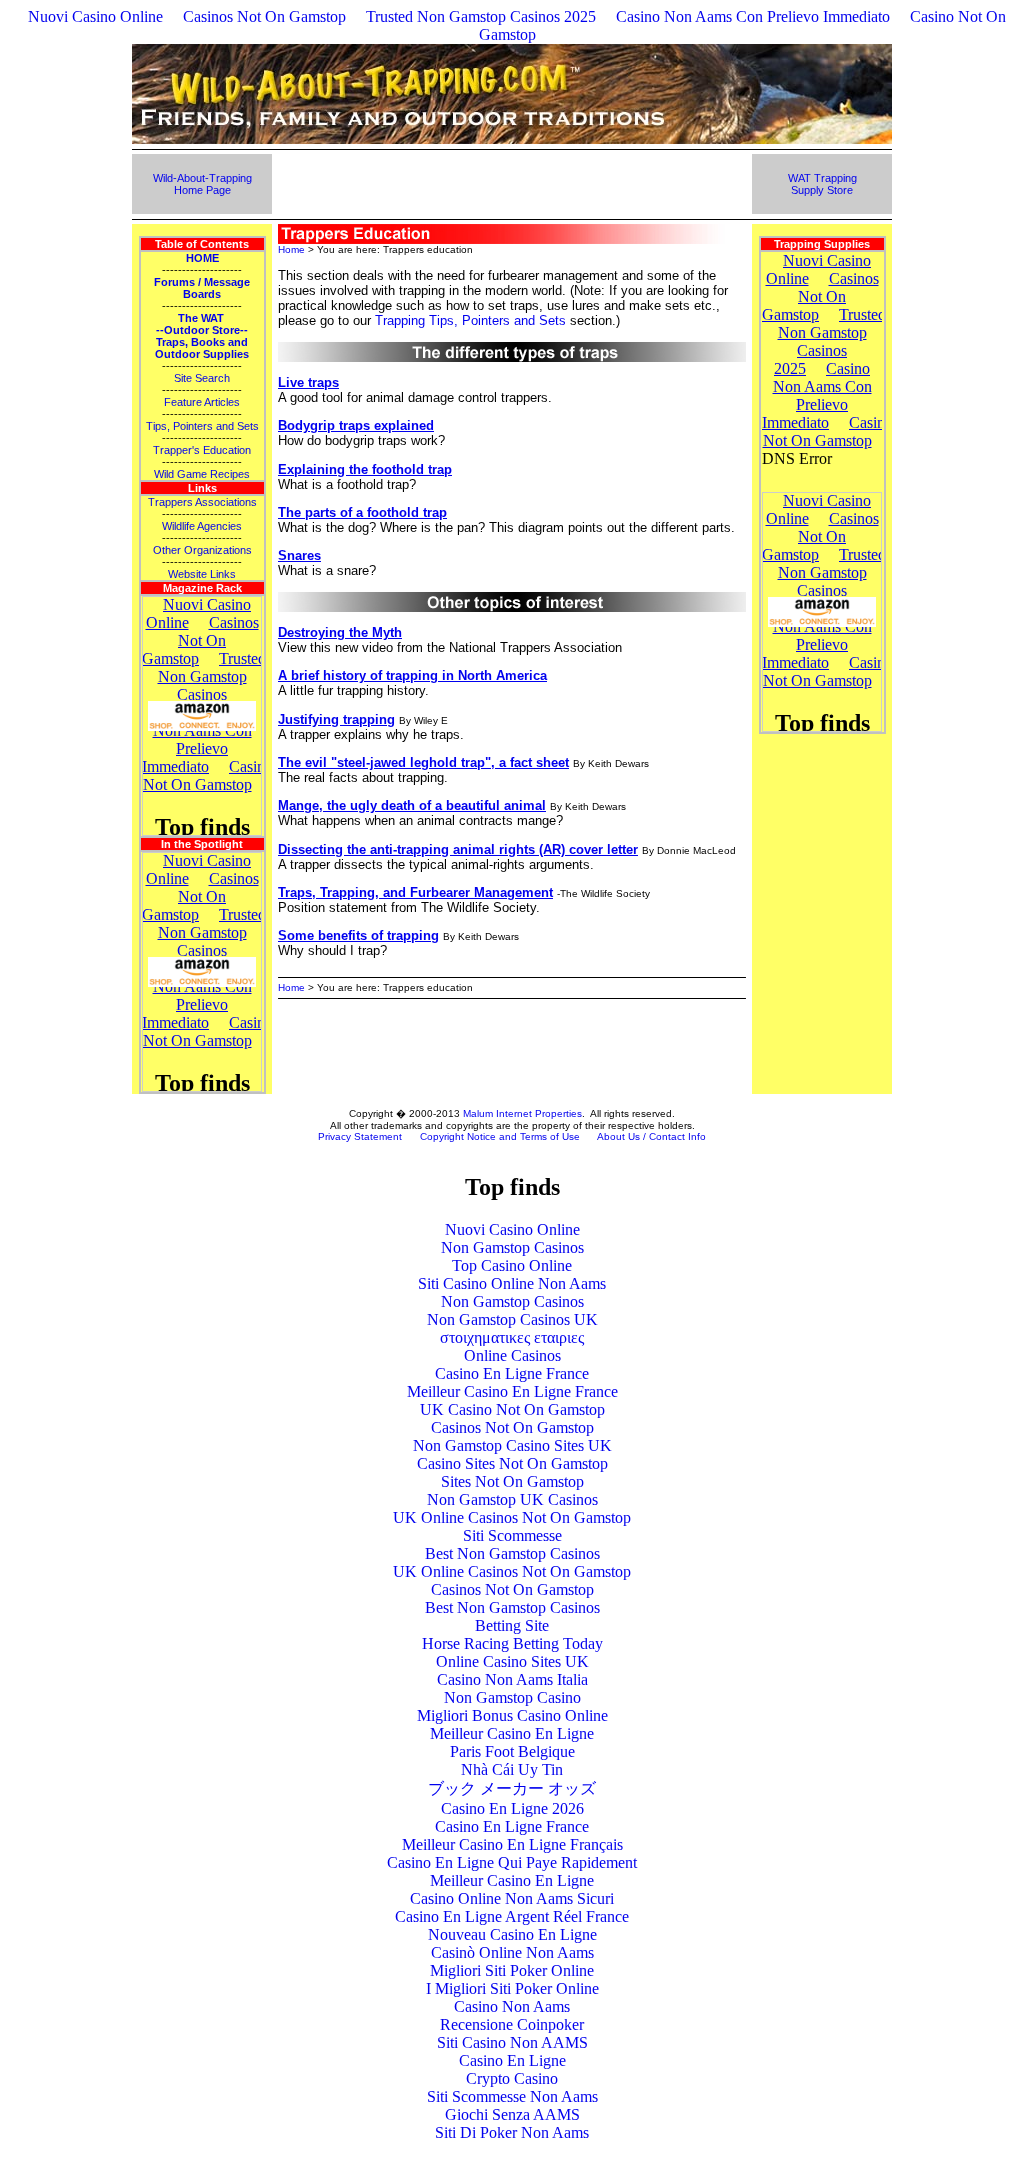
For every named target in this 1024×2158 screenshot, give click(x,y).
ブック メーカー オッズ (512, 1788)
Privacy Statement (360, 1136)
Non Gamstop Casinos (512, 1247)
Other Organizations (202, 550)
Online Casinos (512, 1355)
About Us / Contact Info (651, 1136)
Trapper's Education (202, 450)
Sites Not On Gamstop (512, 1481)
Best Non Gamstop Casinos (512, 1553)
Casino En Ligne (512, 2060)
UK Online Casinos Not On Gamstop (512, 1517)
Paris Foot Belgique (512, 1751)
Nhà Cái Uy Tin (512, 1769)
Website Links (202, 574)
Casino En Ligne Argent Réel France (512, 1916)
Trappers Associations (202, 502)
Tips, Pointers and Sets (202, 426)
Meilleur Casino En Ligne (512, 1733)
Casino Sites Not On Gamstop (512, 1463)
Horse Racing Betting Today (512, 1643)
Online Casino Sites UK (512, 1661)
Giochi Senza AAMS (512, 2114)
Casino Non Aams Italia (512, 1679)
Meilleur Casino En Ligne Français (512, 1844)
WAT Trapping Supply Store (822, 184)
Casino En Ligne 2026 (512, 1808)
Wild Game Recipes (202, 474)
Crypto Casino (512, 2078)
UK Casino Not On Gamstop (512, 1409)
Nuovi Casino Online (95, 16)
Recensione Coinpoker (512, 2024)
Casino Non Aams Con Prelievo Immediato (753, 16)
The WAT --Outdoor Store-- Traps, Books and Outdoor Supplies (202, 336)
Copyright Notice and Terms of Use (500, 1136)
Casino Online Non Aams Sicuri (512, 1898)
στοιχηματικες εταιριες (512, 1337)
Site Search (202, 378)
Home (291, 249)
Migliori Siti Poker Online (512, 1970)
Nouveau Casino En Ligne (512, 1934)
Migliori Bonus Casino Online (512, 1715)
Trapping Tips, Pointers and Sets (470, 320)
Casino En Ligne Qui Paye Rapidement (512, 1862)
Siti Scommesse (512, 1535)
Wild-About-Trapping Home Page (202, 184)
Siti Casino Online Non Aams (512, 1283)
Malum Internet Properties (522, 1113)
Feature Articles (202, 402)
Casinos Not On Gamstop (264, 16)
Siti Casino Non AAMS (512, 2042)
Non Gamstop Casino (512, 1697)
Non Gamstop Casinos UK (512, 1319)
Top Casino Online (512, 1265)
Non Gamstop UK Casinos (512, 1499)
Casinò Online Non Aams (512, 1952)
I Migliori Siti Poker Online (512, 1988)
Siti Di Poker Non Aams (512, 2132)
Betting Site (512, 1625)
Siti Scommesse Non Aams (512, 2096)
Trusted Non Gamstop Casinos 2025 (481, 16)
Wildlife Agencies (202, 526)
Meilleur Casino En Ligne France (512, 1391)
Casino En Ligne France (512, 1373)
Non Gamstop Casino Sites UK (512, 1445)
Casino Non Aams (512, 2006)
